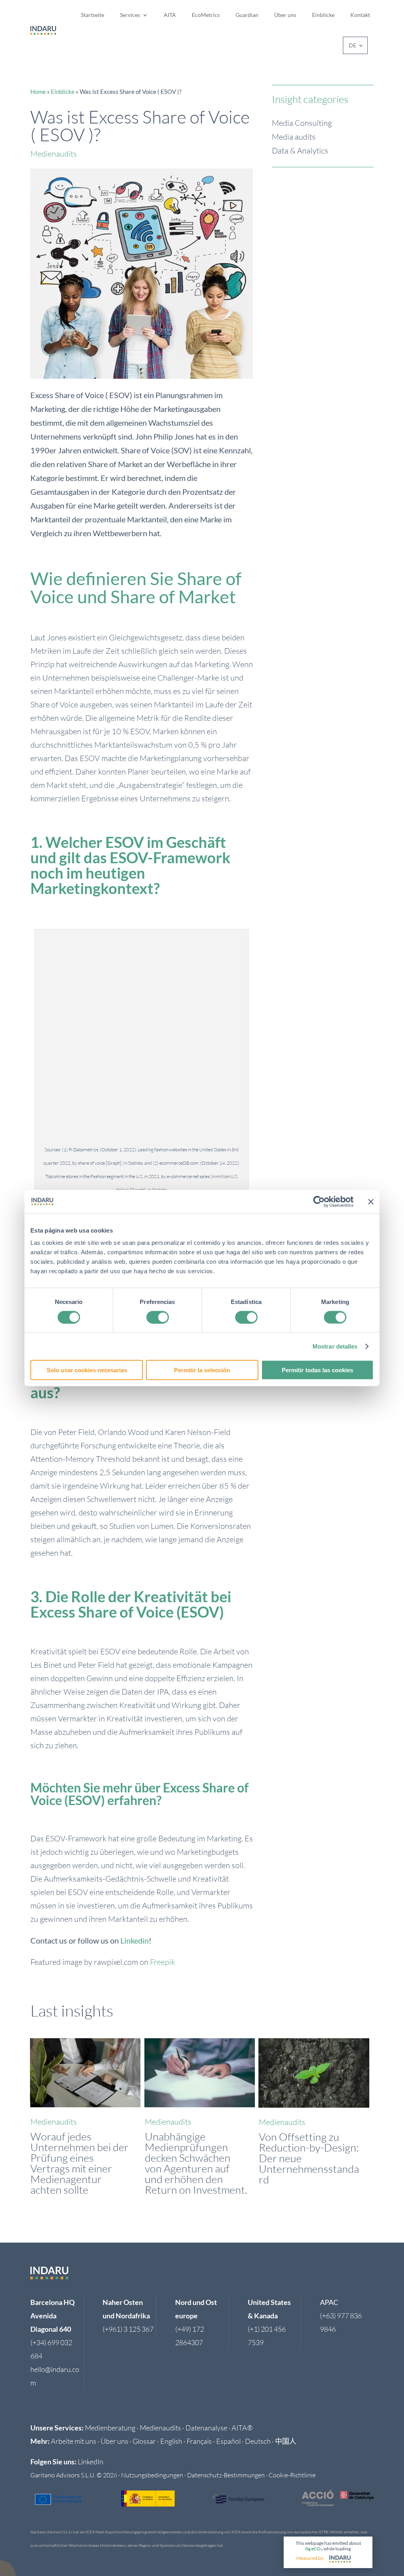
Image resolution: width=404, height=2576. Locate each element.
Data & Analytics (300, 151)
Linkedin (135, 1940)
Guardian (247, 15)
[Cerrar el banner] (371, 1201)
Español (228, 2441)
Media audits (294, 137)
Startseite (93, 15)
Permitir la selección (202, 1370)
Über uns (285, 15)
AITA (170, 15)
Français (199, 2441)
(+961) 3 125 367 (128, 2329)
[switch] (158, 1317)
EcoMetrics (206, 15)
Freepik (163, 1962)
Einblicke (323, 15)
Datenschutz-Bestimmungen (226, 2475)
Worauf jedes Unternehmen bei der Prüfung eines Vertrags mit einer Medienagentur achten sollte (79, 2163)
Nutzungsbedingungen (152, 2475)
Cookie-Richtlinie (292, 2475)
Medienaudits (54, 154)
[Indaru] (340, 2559)
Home (38, 92)
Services (130, 15)
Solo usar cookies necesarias (87, 1370)
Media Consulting (302, 123)
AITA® (242, 2428)
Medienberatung (110, 2428)
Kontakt (360, 15)
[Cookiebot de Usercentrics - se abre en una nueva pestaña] (319, 1201)
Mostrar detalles (335, 1346)
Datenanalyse (206, 2428)
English (171, 2441)
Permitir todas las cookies (317, 1370)
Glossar (144, 2441)
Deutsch (258, 2441)
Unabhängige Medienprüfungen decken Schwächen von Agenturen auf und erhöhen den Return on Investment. (196, 2163)
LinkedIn (91, 2462)
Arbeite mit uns (74, 2441)
